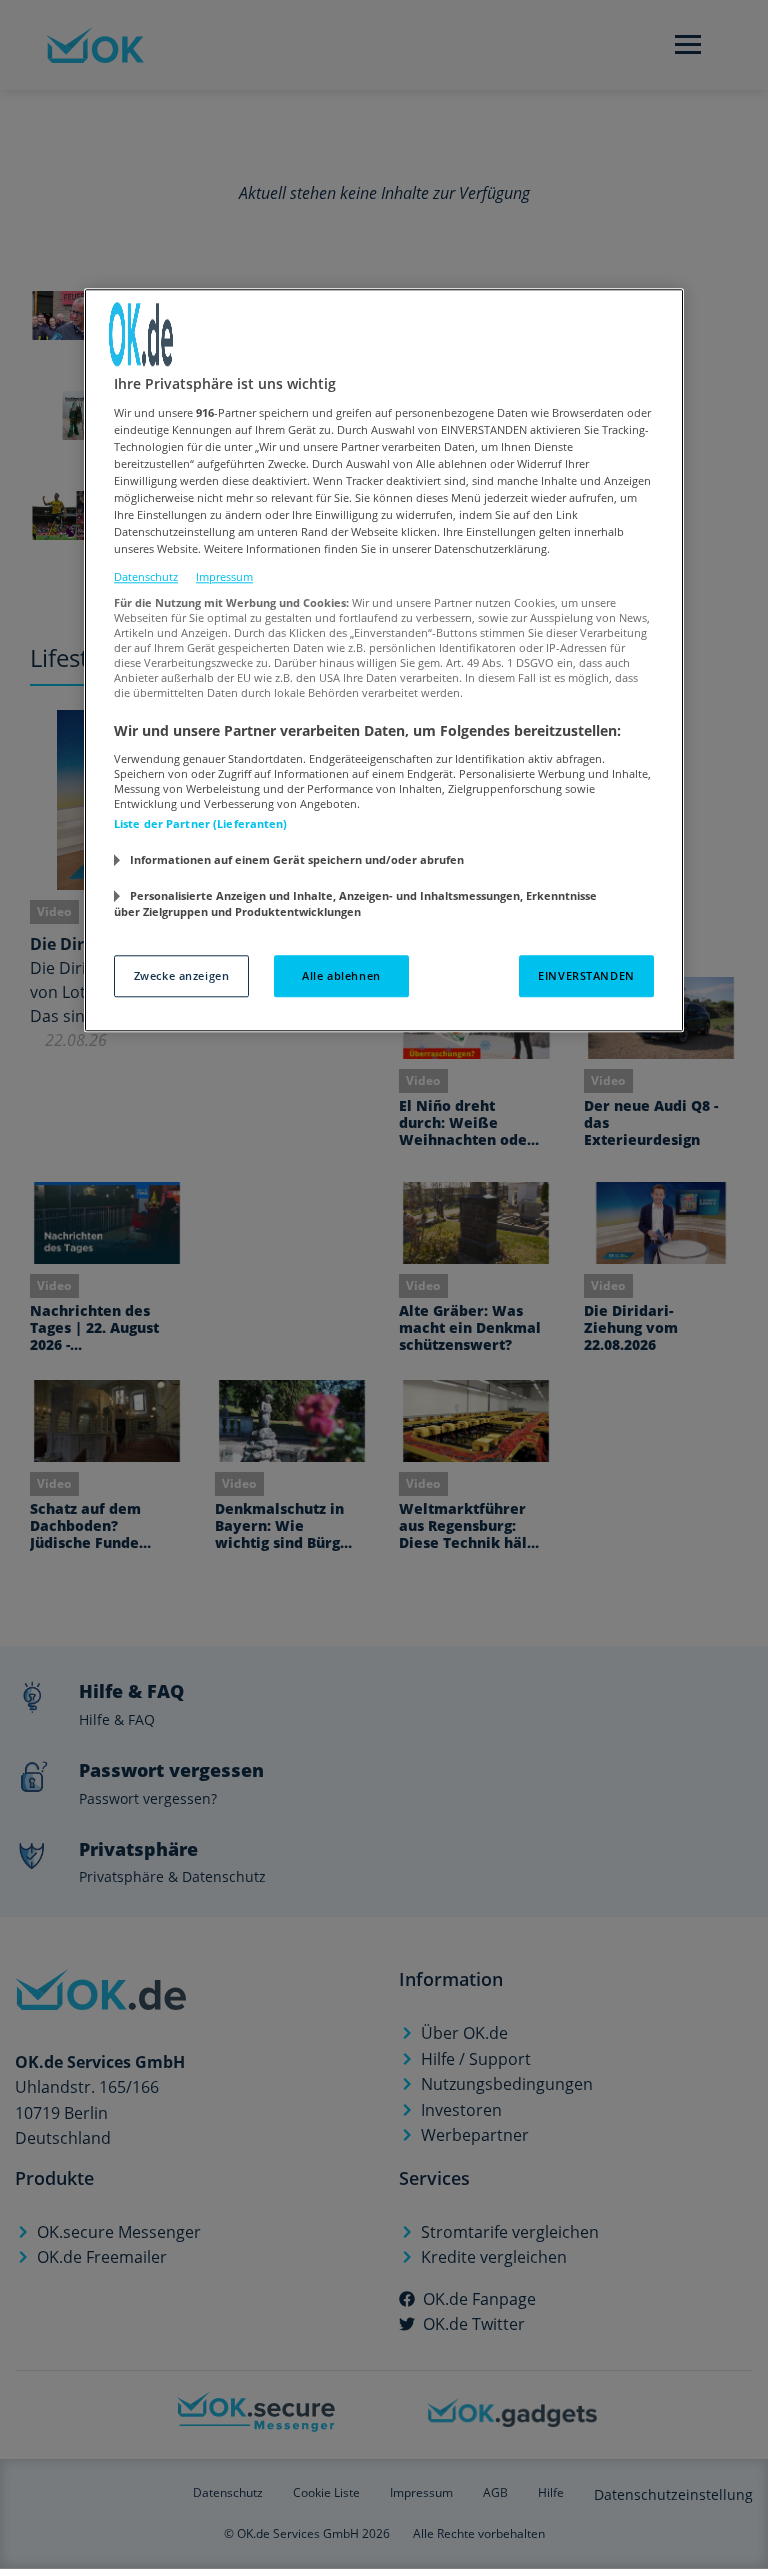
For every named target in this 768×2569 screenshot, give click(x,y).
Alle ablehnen (341, 976)
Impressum (224, 576)
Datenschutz (146, 576)
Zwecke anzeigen (182, 976)
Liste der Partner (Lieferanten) (201, 823)
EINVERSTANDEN (586, 976)
